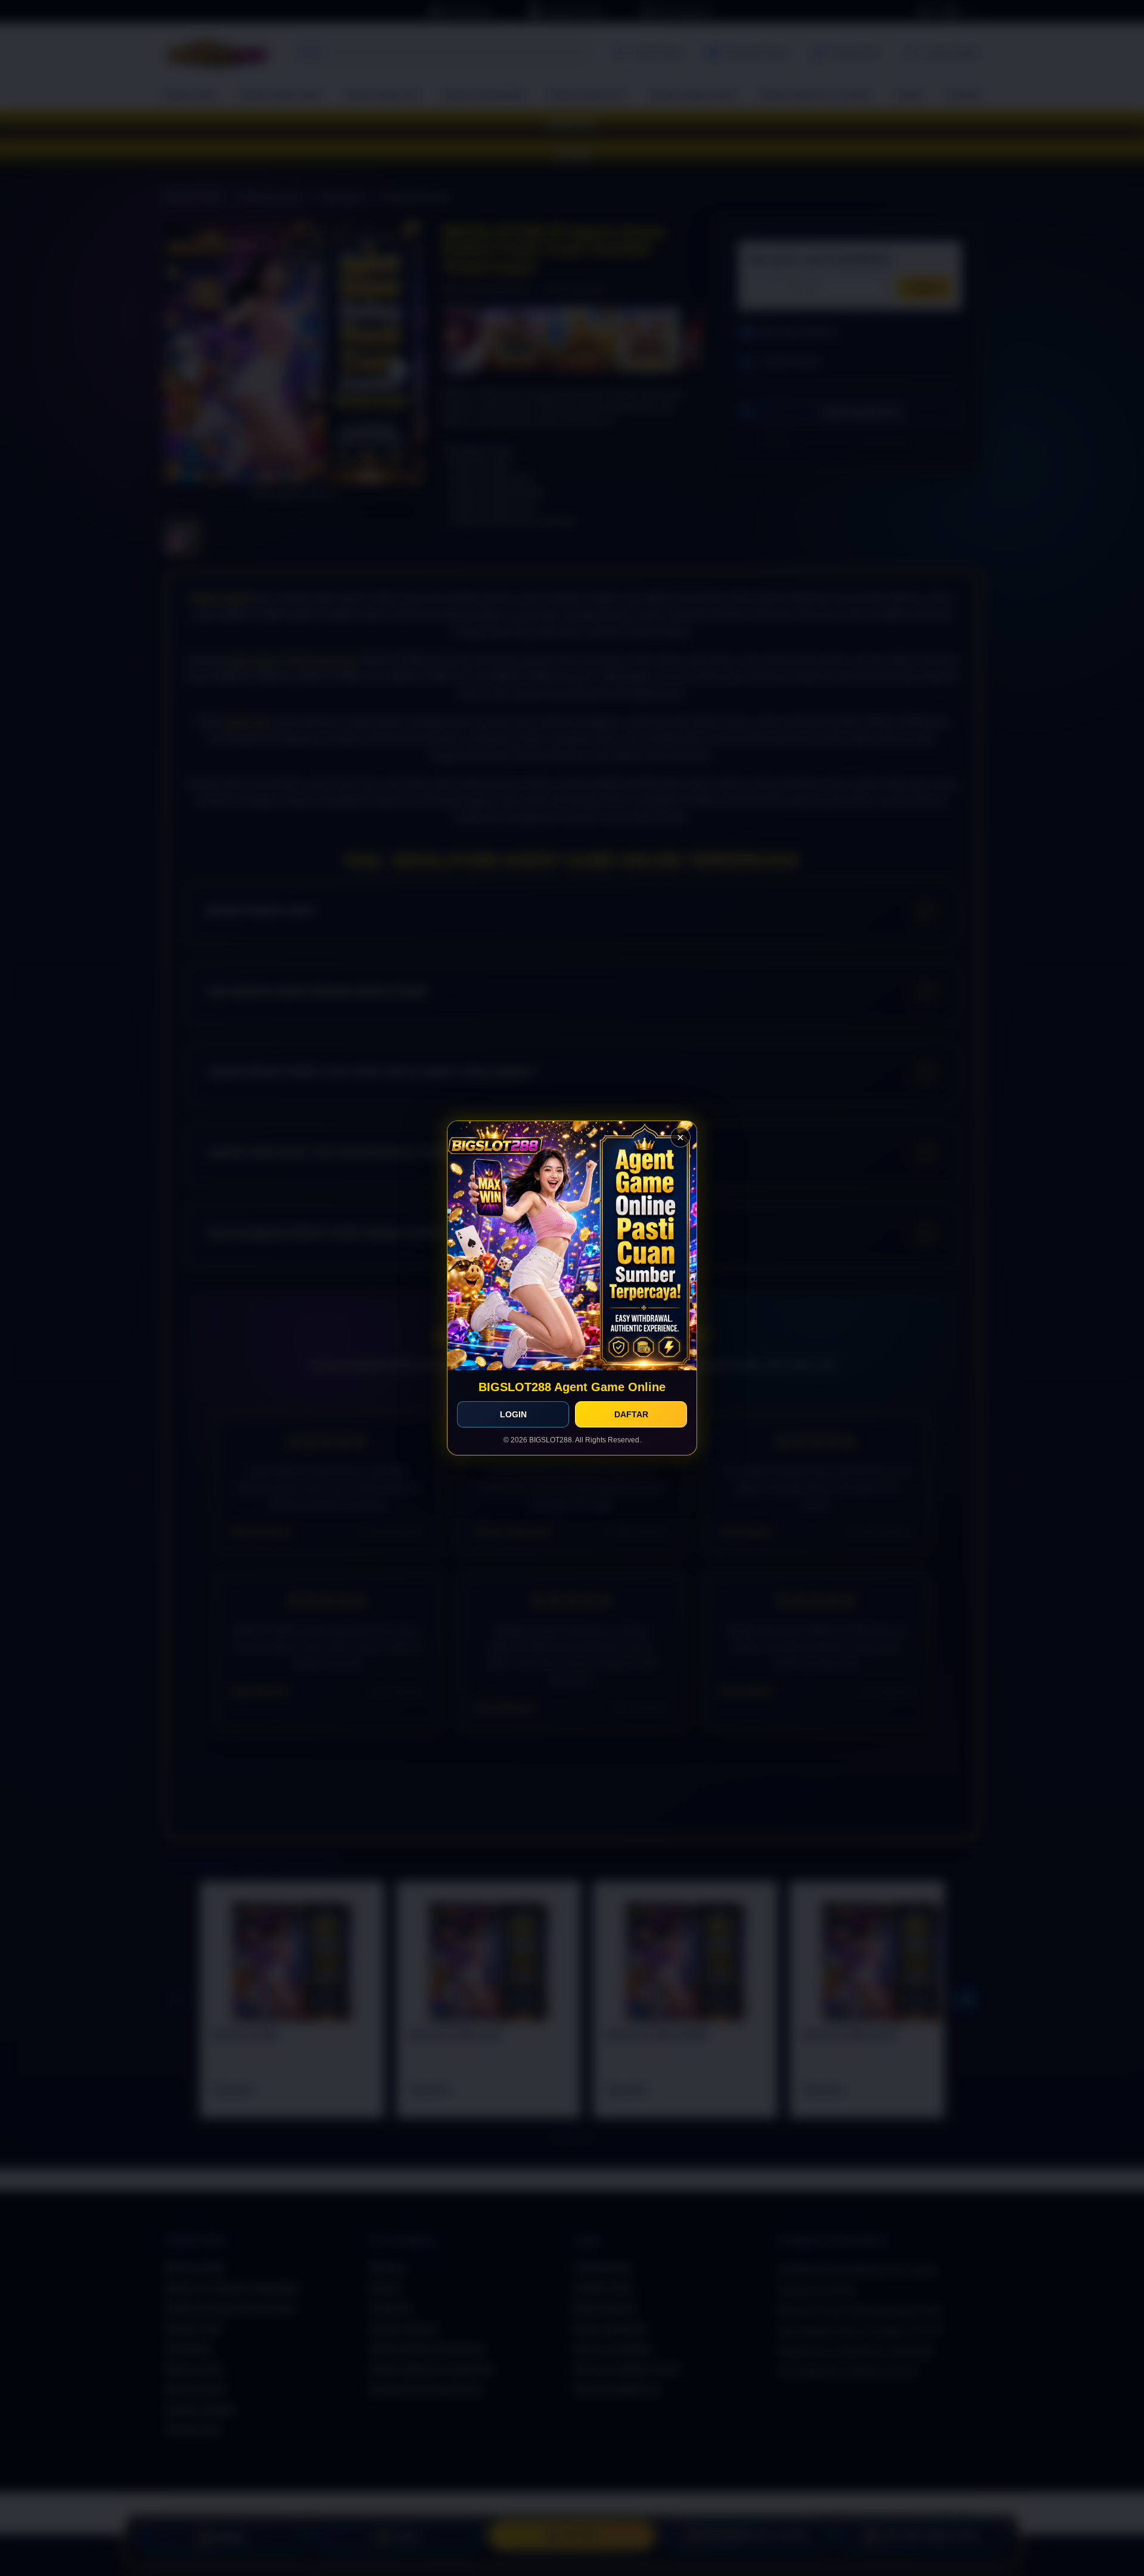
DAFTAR (631, 1414)
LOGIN (513, 1414)
